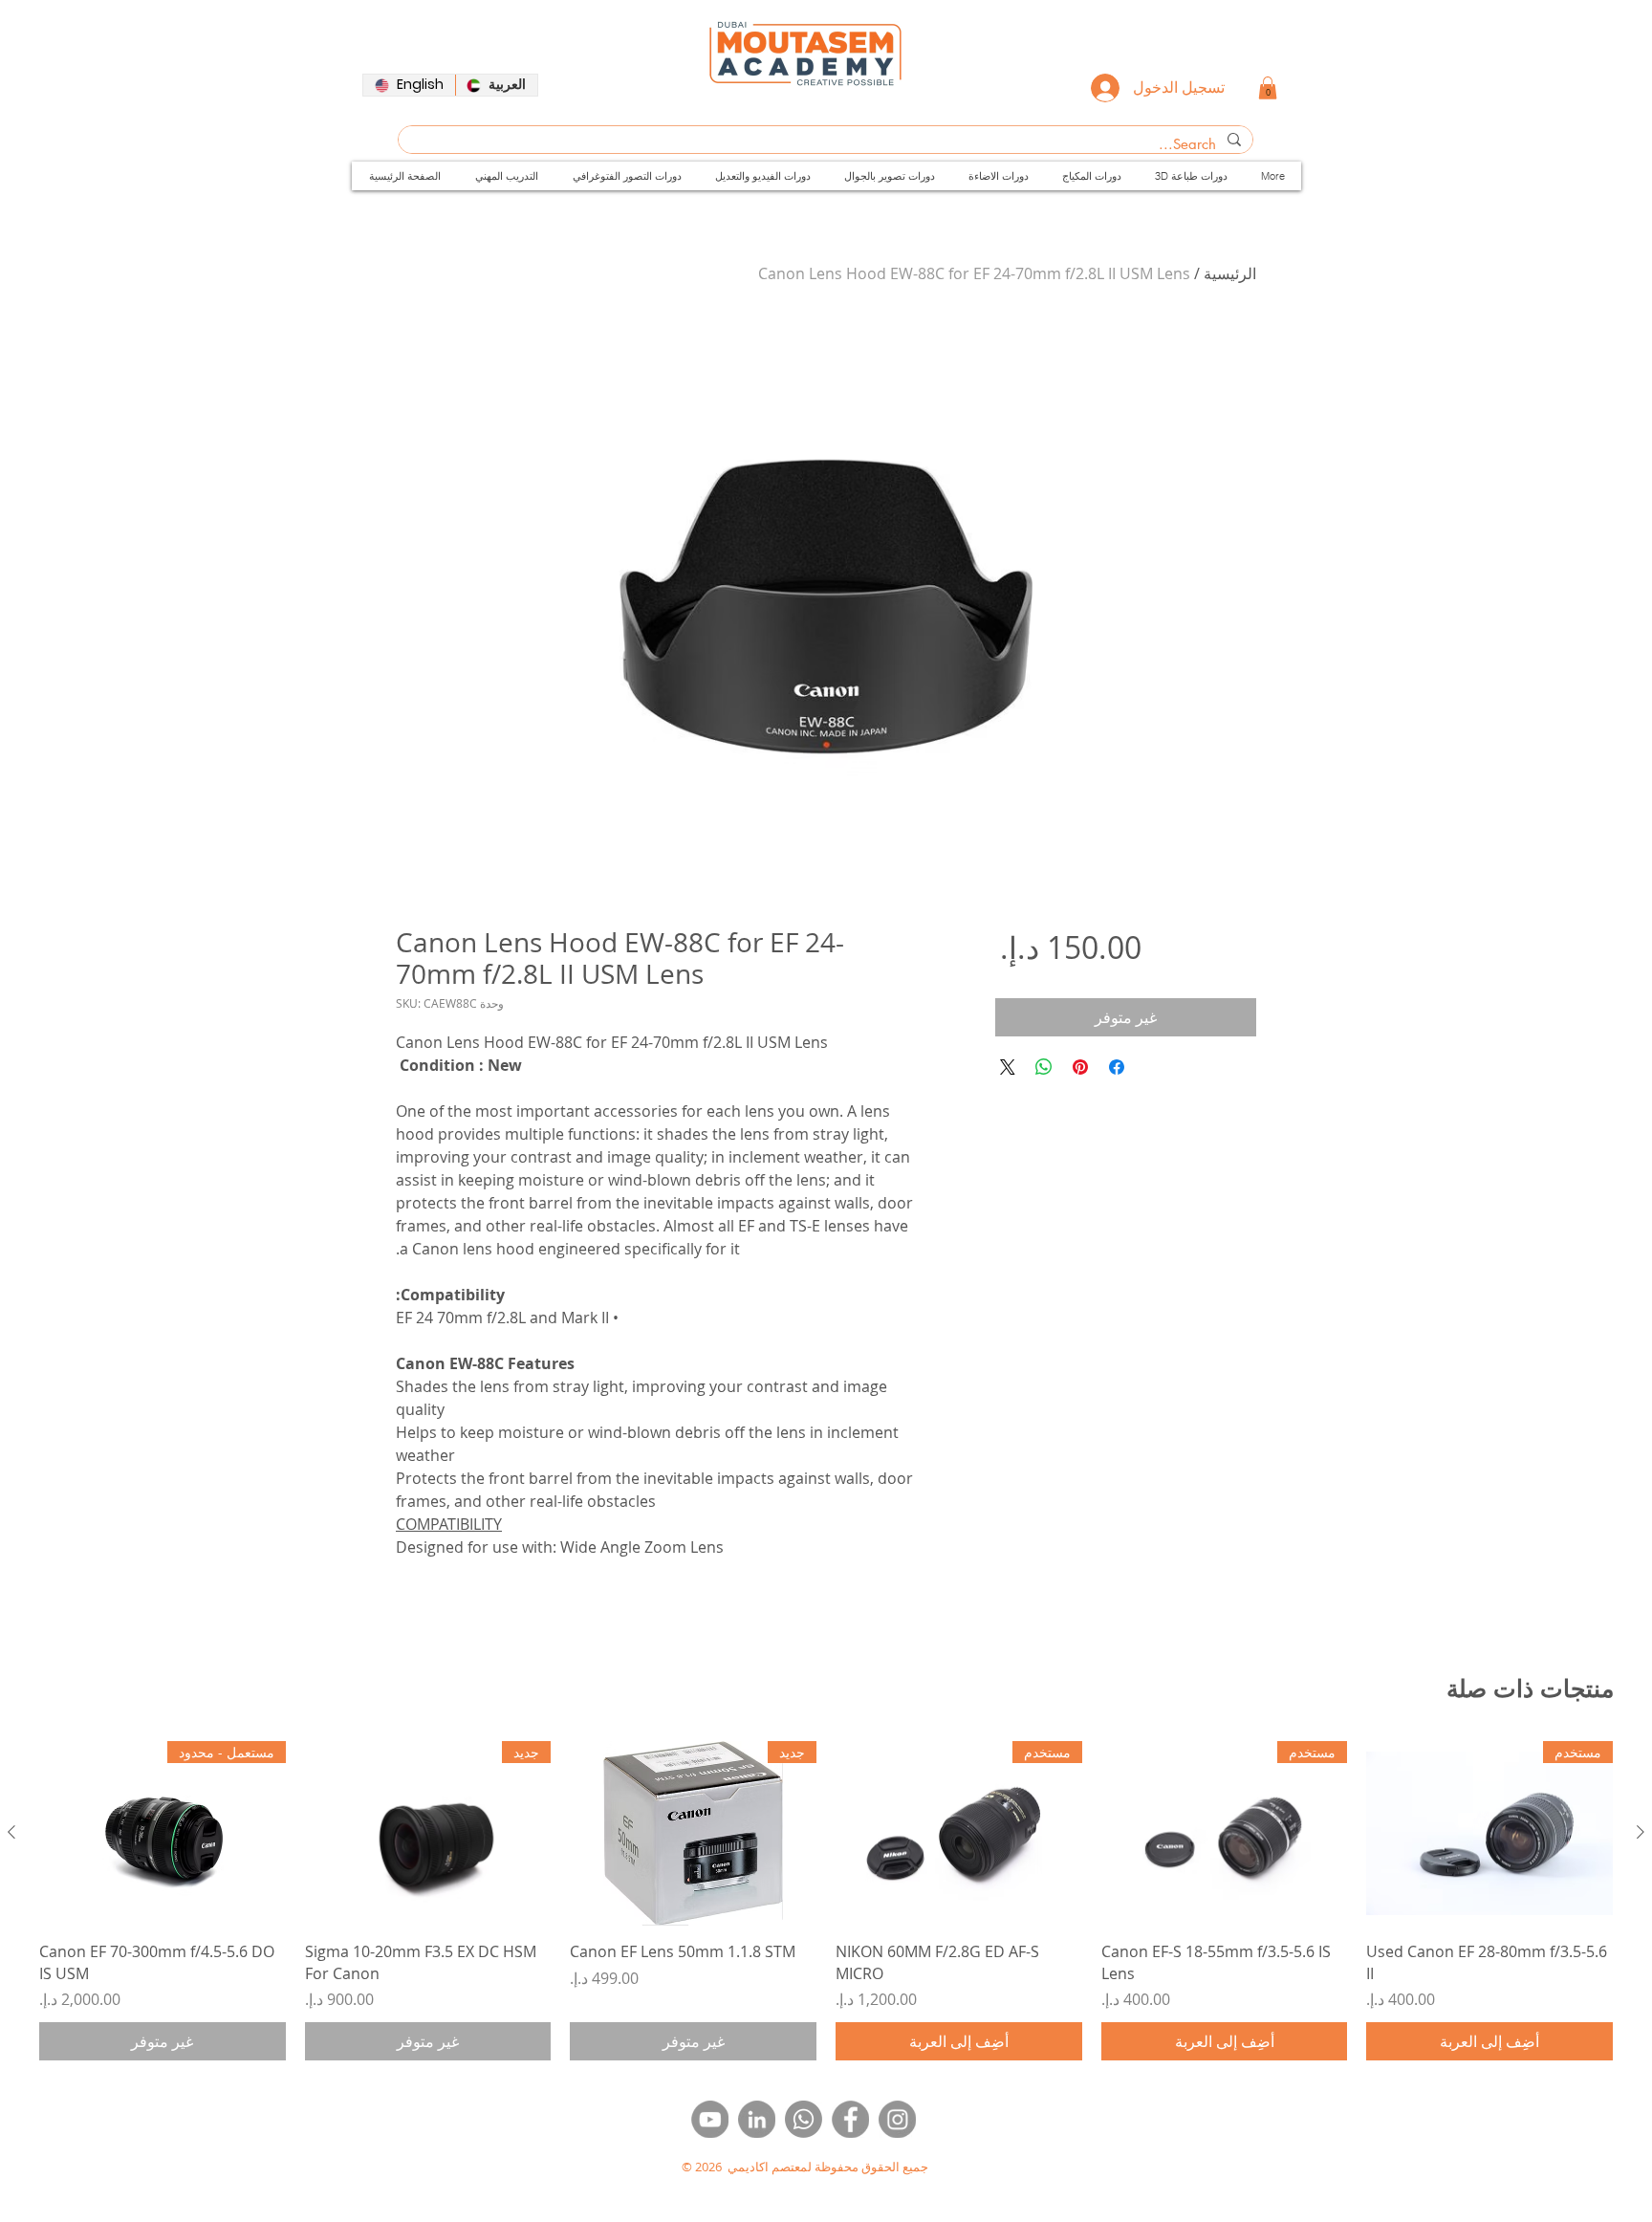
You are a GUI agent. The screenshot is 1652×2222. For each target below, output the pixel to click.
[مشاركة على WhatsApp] (1044, 1067)
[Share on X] (1008, 1067)
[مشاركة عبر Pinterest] (1080, 1067)
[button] (1268, 88)
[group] (826, 1901)
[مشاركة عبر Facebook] (1117, 1067)
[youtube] (710, 2119)
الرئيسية (1230, 273)
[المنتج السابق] (1641, 1832)
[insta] (897, 2119)
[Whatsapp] (804, 2119)
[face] (850, 2119)
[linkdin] (757, 2119)
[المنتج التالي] (11, 1832)
